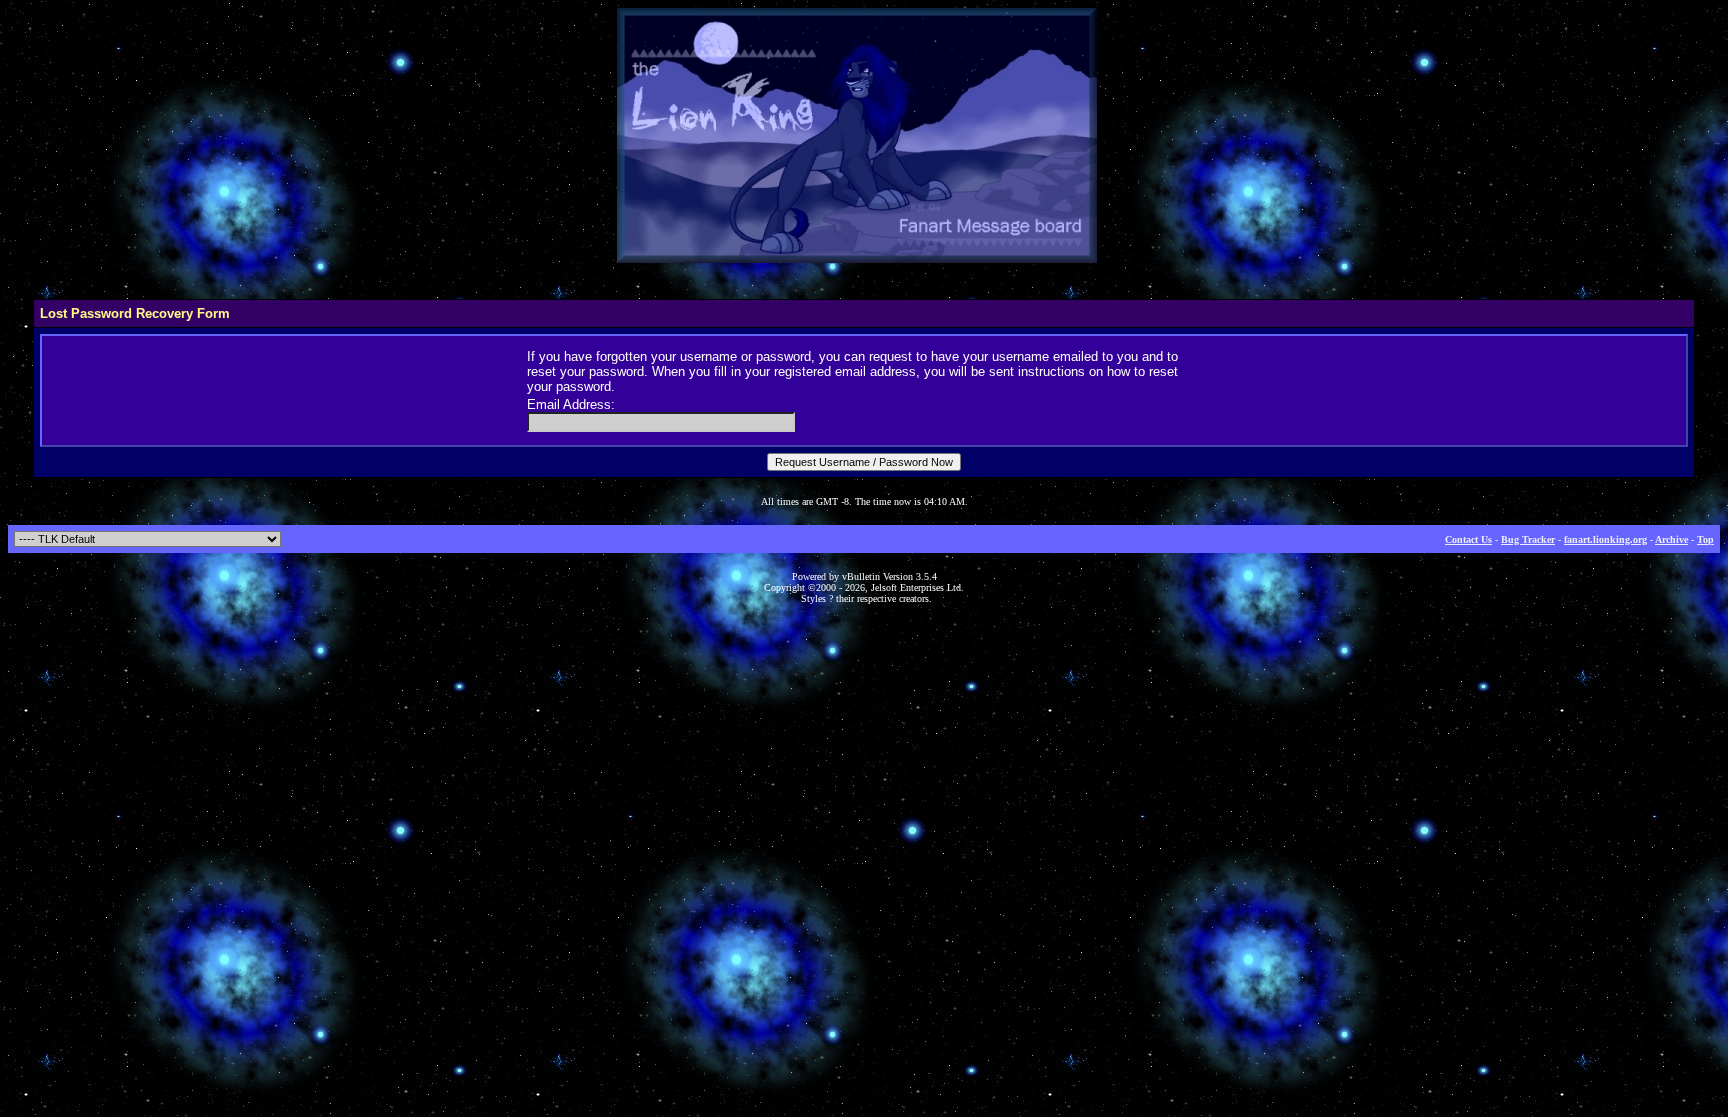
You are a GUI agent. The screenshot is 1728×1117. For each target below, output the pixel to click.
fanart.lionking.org (1605, 539)
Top (1705, 539)
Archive (1671, 539)
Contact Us (1468, 539)
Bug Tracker (1528, 539)
